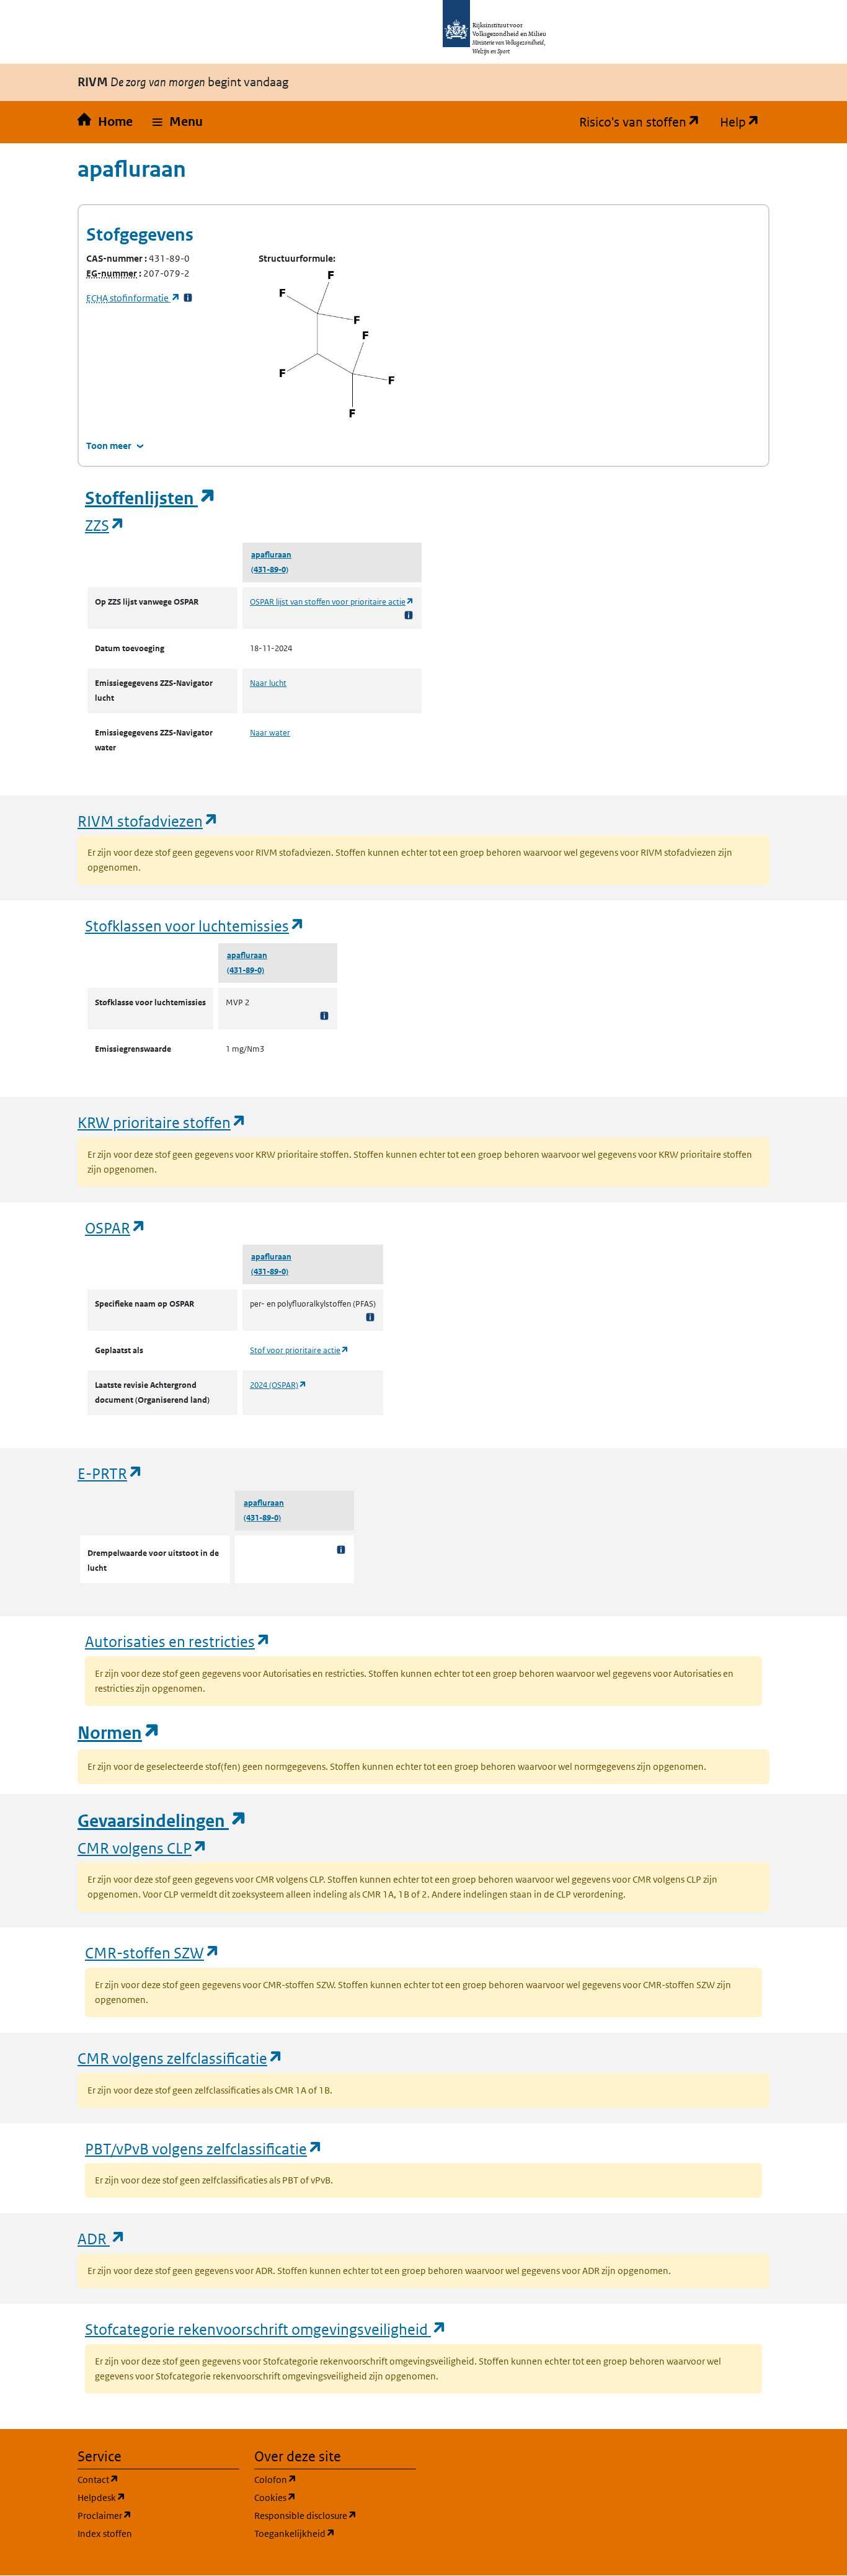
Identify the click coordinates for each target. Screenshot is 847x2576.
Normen (119, 1733)
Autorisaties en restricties (178, 1641)
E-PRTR (110, 1473)
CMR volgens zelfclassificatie (180, 2058)
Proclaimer (158, 2515)
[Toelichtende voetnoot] (409, 615)
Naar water (270, 733)
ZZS (105, 525)
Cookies (335, 2497)
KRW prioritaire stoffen (162, 1122)
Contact (157, 2479)
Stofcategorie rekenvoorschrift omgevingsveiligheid (266, 2329)
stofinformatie (133, 298)
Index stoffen (105, 2534)
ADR (102, 2238)
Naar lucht (268, 683)
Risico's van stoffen (645, 122)
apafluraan (271, 555)
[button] (178, 122)
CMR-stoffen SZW (153, 1952)
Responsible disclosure (335, 2515)
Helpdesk (158, 2497)
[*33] (188, 298)
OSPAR (116, 1228)
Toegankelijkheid (335, 2533)
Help (745, 122)
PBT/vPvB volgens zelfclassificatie (204, 2148)
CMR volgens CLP (143, 1848)
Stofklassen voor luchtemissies (195, 926)
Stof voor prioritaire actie (299, 1350)
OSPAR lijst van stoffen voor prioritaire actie (332, 602)
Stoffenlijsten (151, 498)
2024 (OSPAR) (278, 1385)
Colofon (335, 2479)
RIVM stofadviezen (148, 821)
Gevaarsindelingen (162, 1821)
